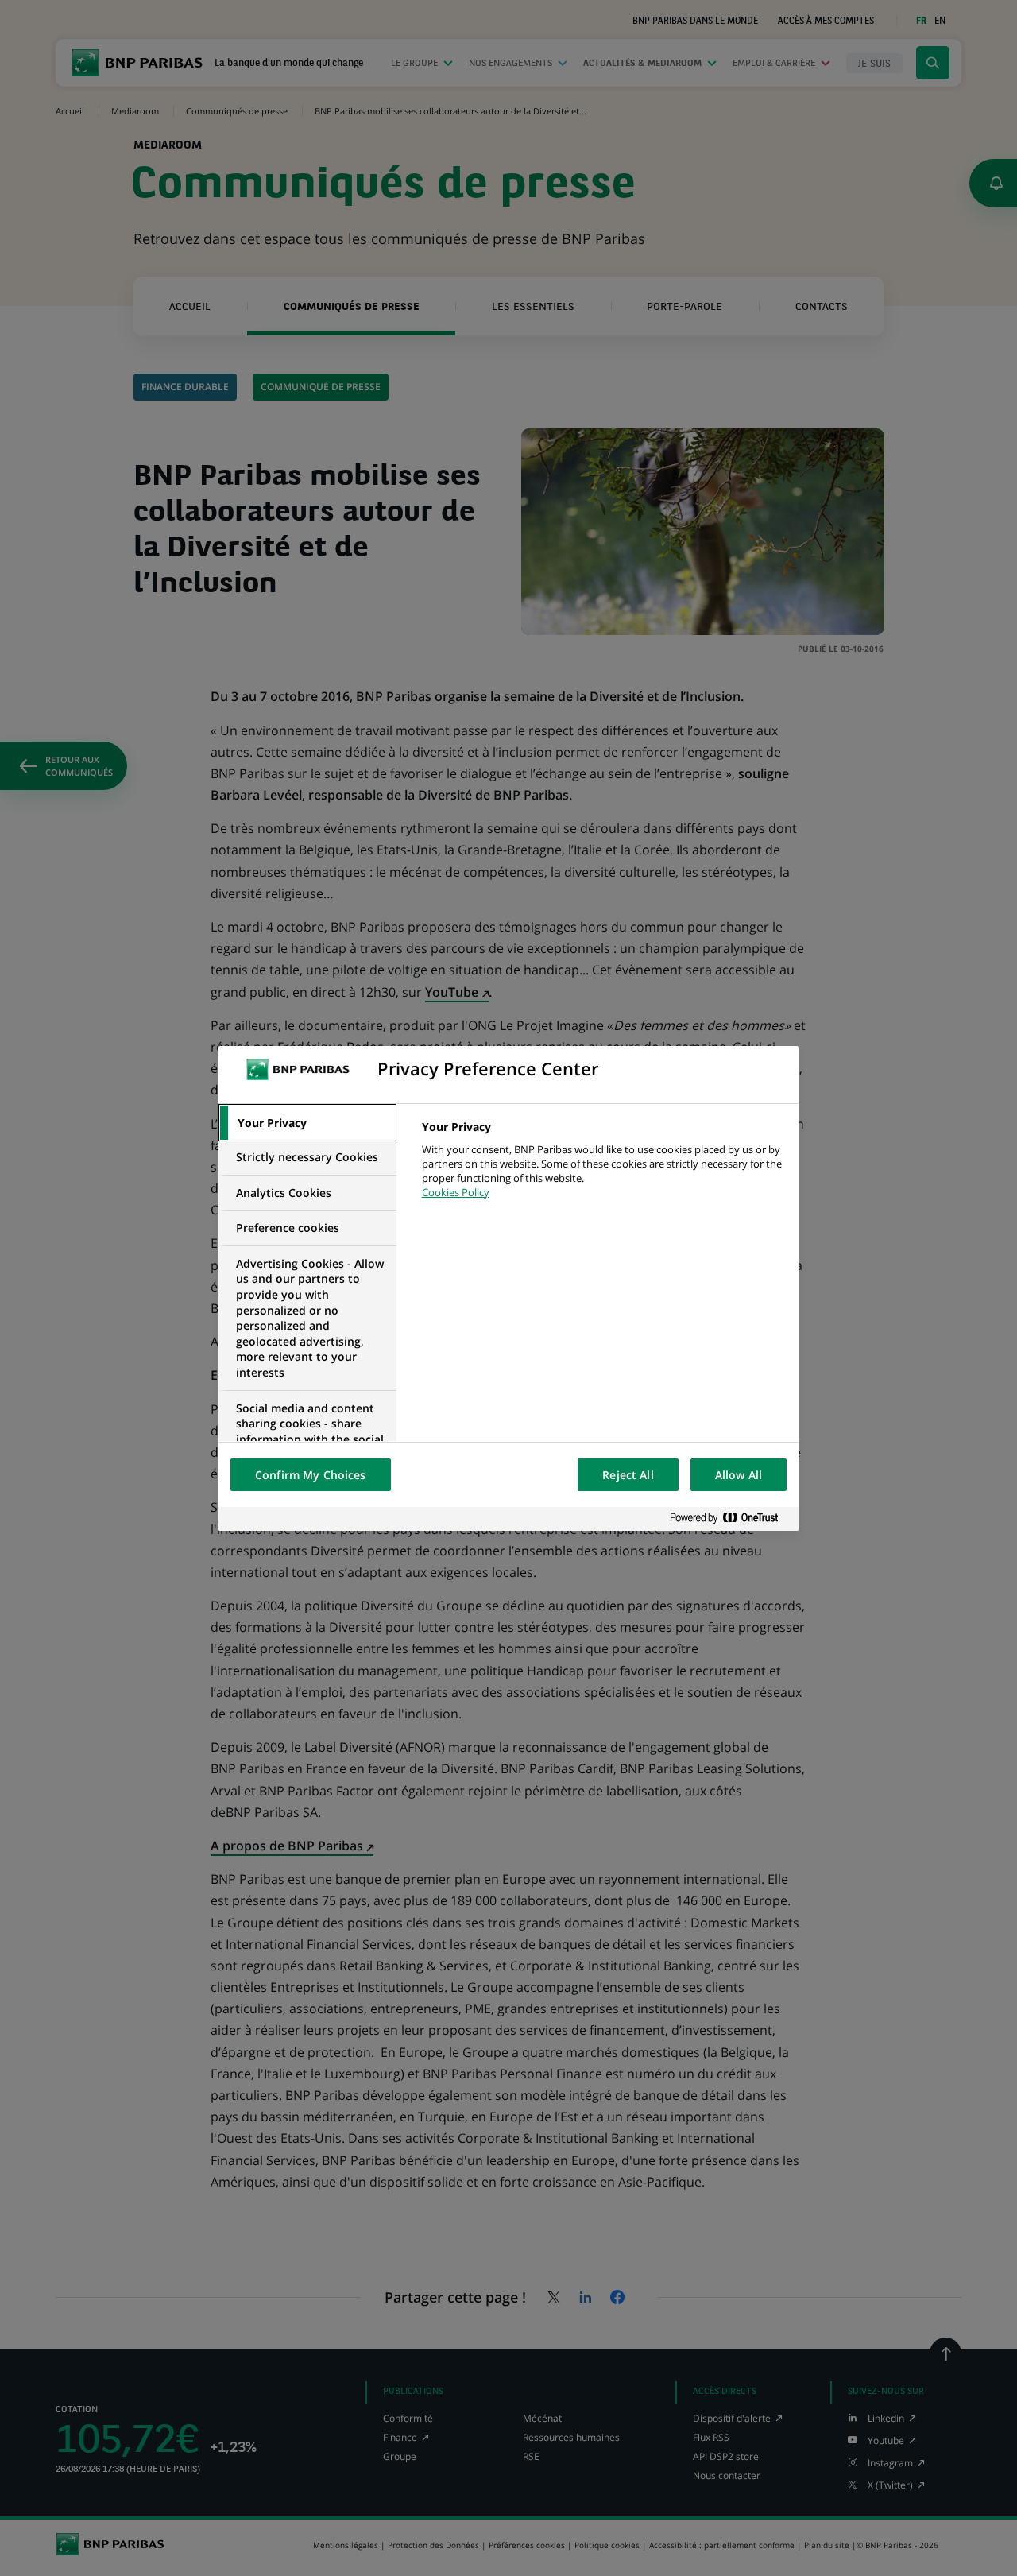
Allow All (739, 1475)
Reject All (628, 1475)
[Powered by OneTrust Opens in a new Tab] (730, 1518)
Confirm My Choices (311, 1475)
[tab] (307, 1123)
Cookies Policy (456, 1192)
